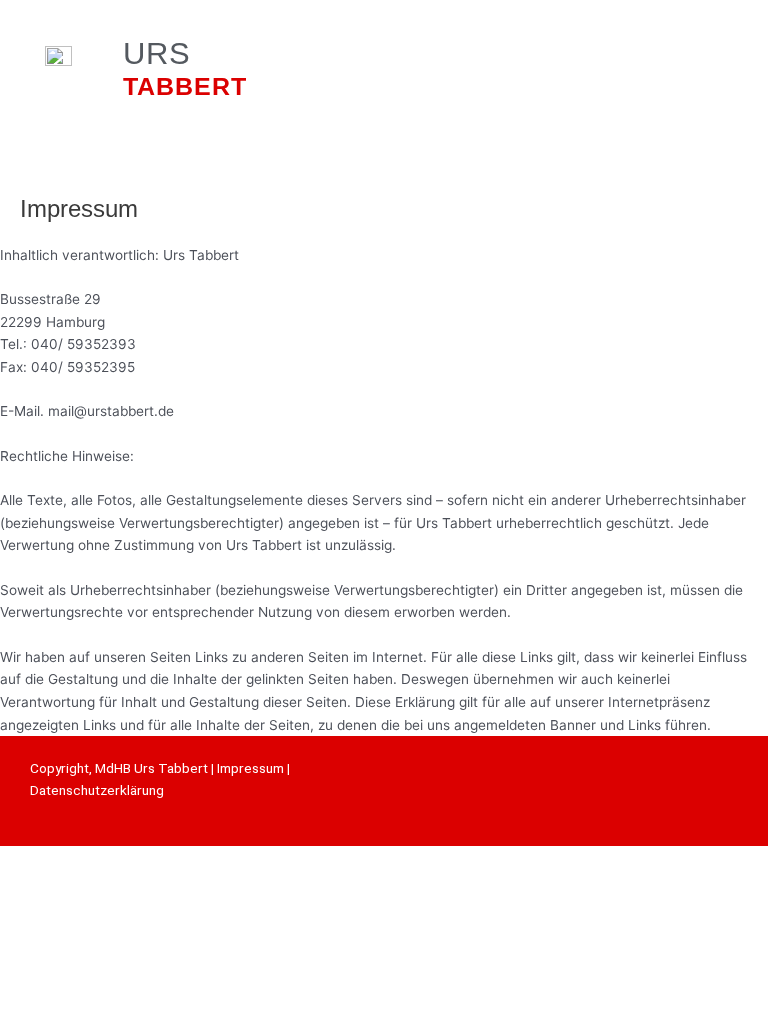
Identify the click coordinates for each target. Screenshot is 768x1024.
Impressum (250, 768)
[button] (491, 70)
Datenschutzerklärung (97, 790)
